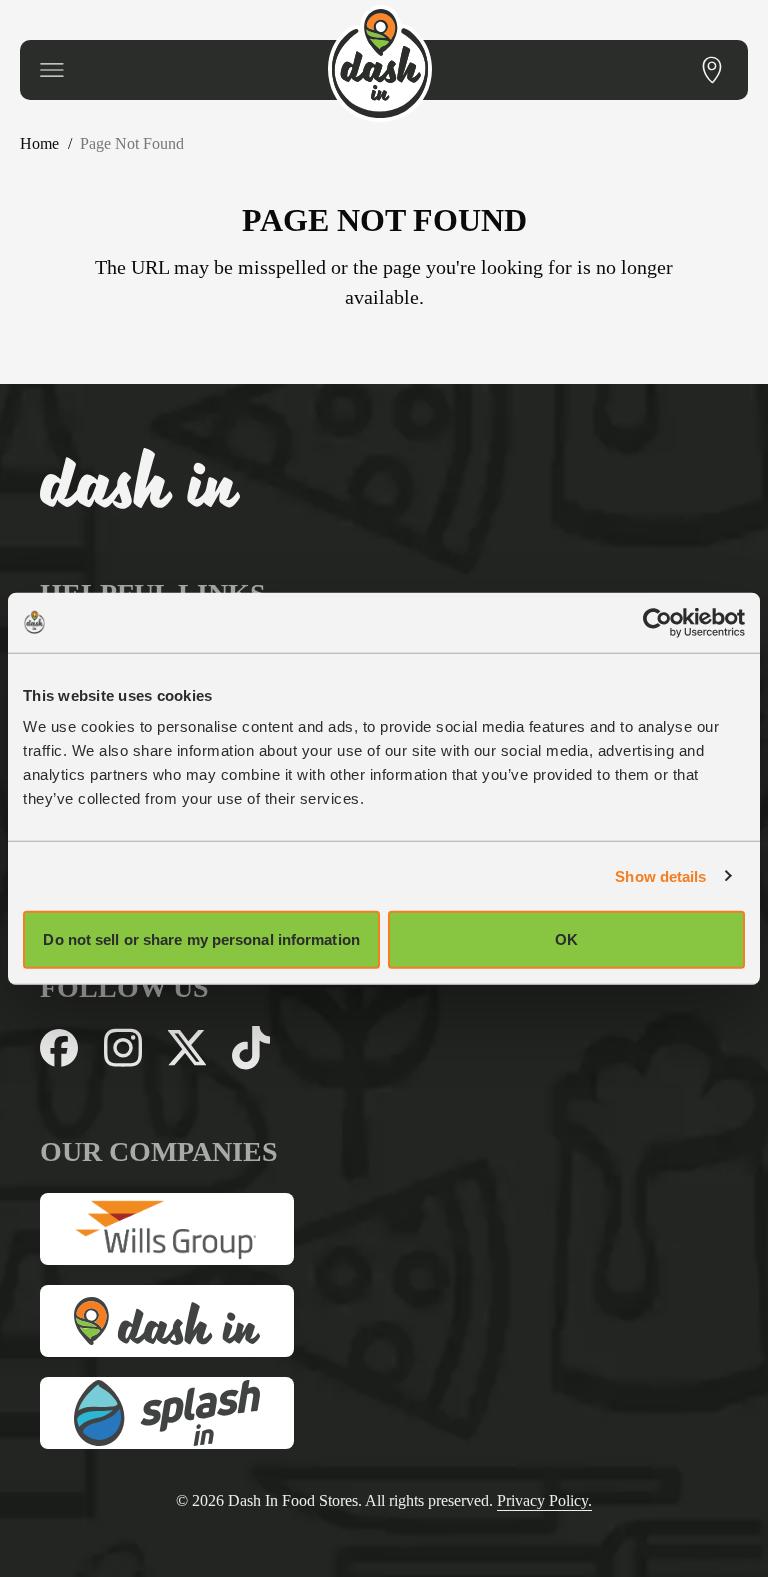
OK (566, 939)
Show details (660, 875)
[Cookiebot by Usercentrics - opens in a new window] (657, 622)
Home (43, 143)
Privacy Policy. (569, 1500)
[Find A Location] (712, 70)
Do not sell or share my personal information (201, 939)
